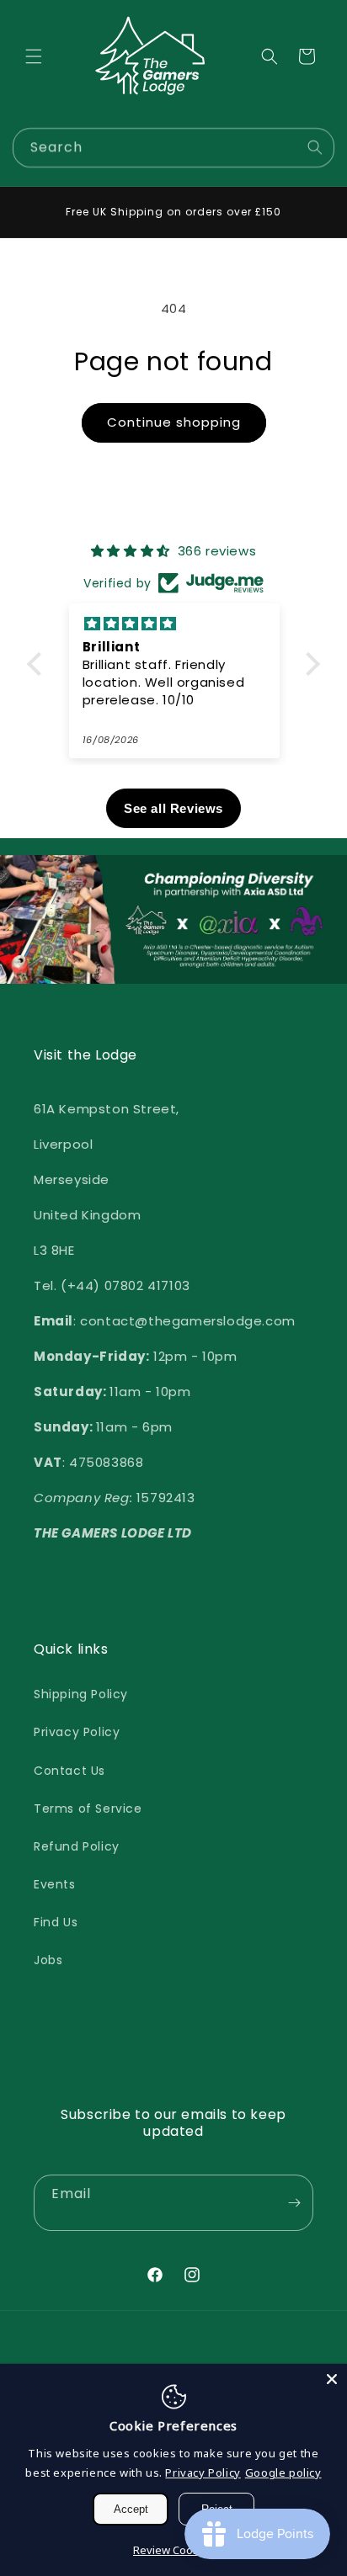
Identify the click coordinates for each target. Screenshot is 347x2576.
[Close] (332, 2379)
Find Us (56, 1922)
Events (55, 1884)
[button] (34, 56)
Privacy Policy (77, 1732)
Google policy (283, 2472)
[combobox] (173, 148)
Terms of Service (88, 1809)
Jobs (48, 1960)
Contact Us (69, 1771)
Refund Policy (77, 1846)
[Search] (315, 147)
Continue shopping (174, 422)
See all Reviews (173, 808)
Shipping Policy (81, 1694)
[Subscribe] (294, 2203)
